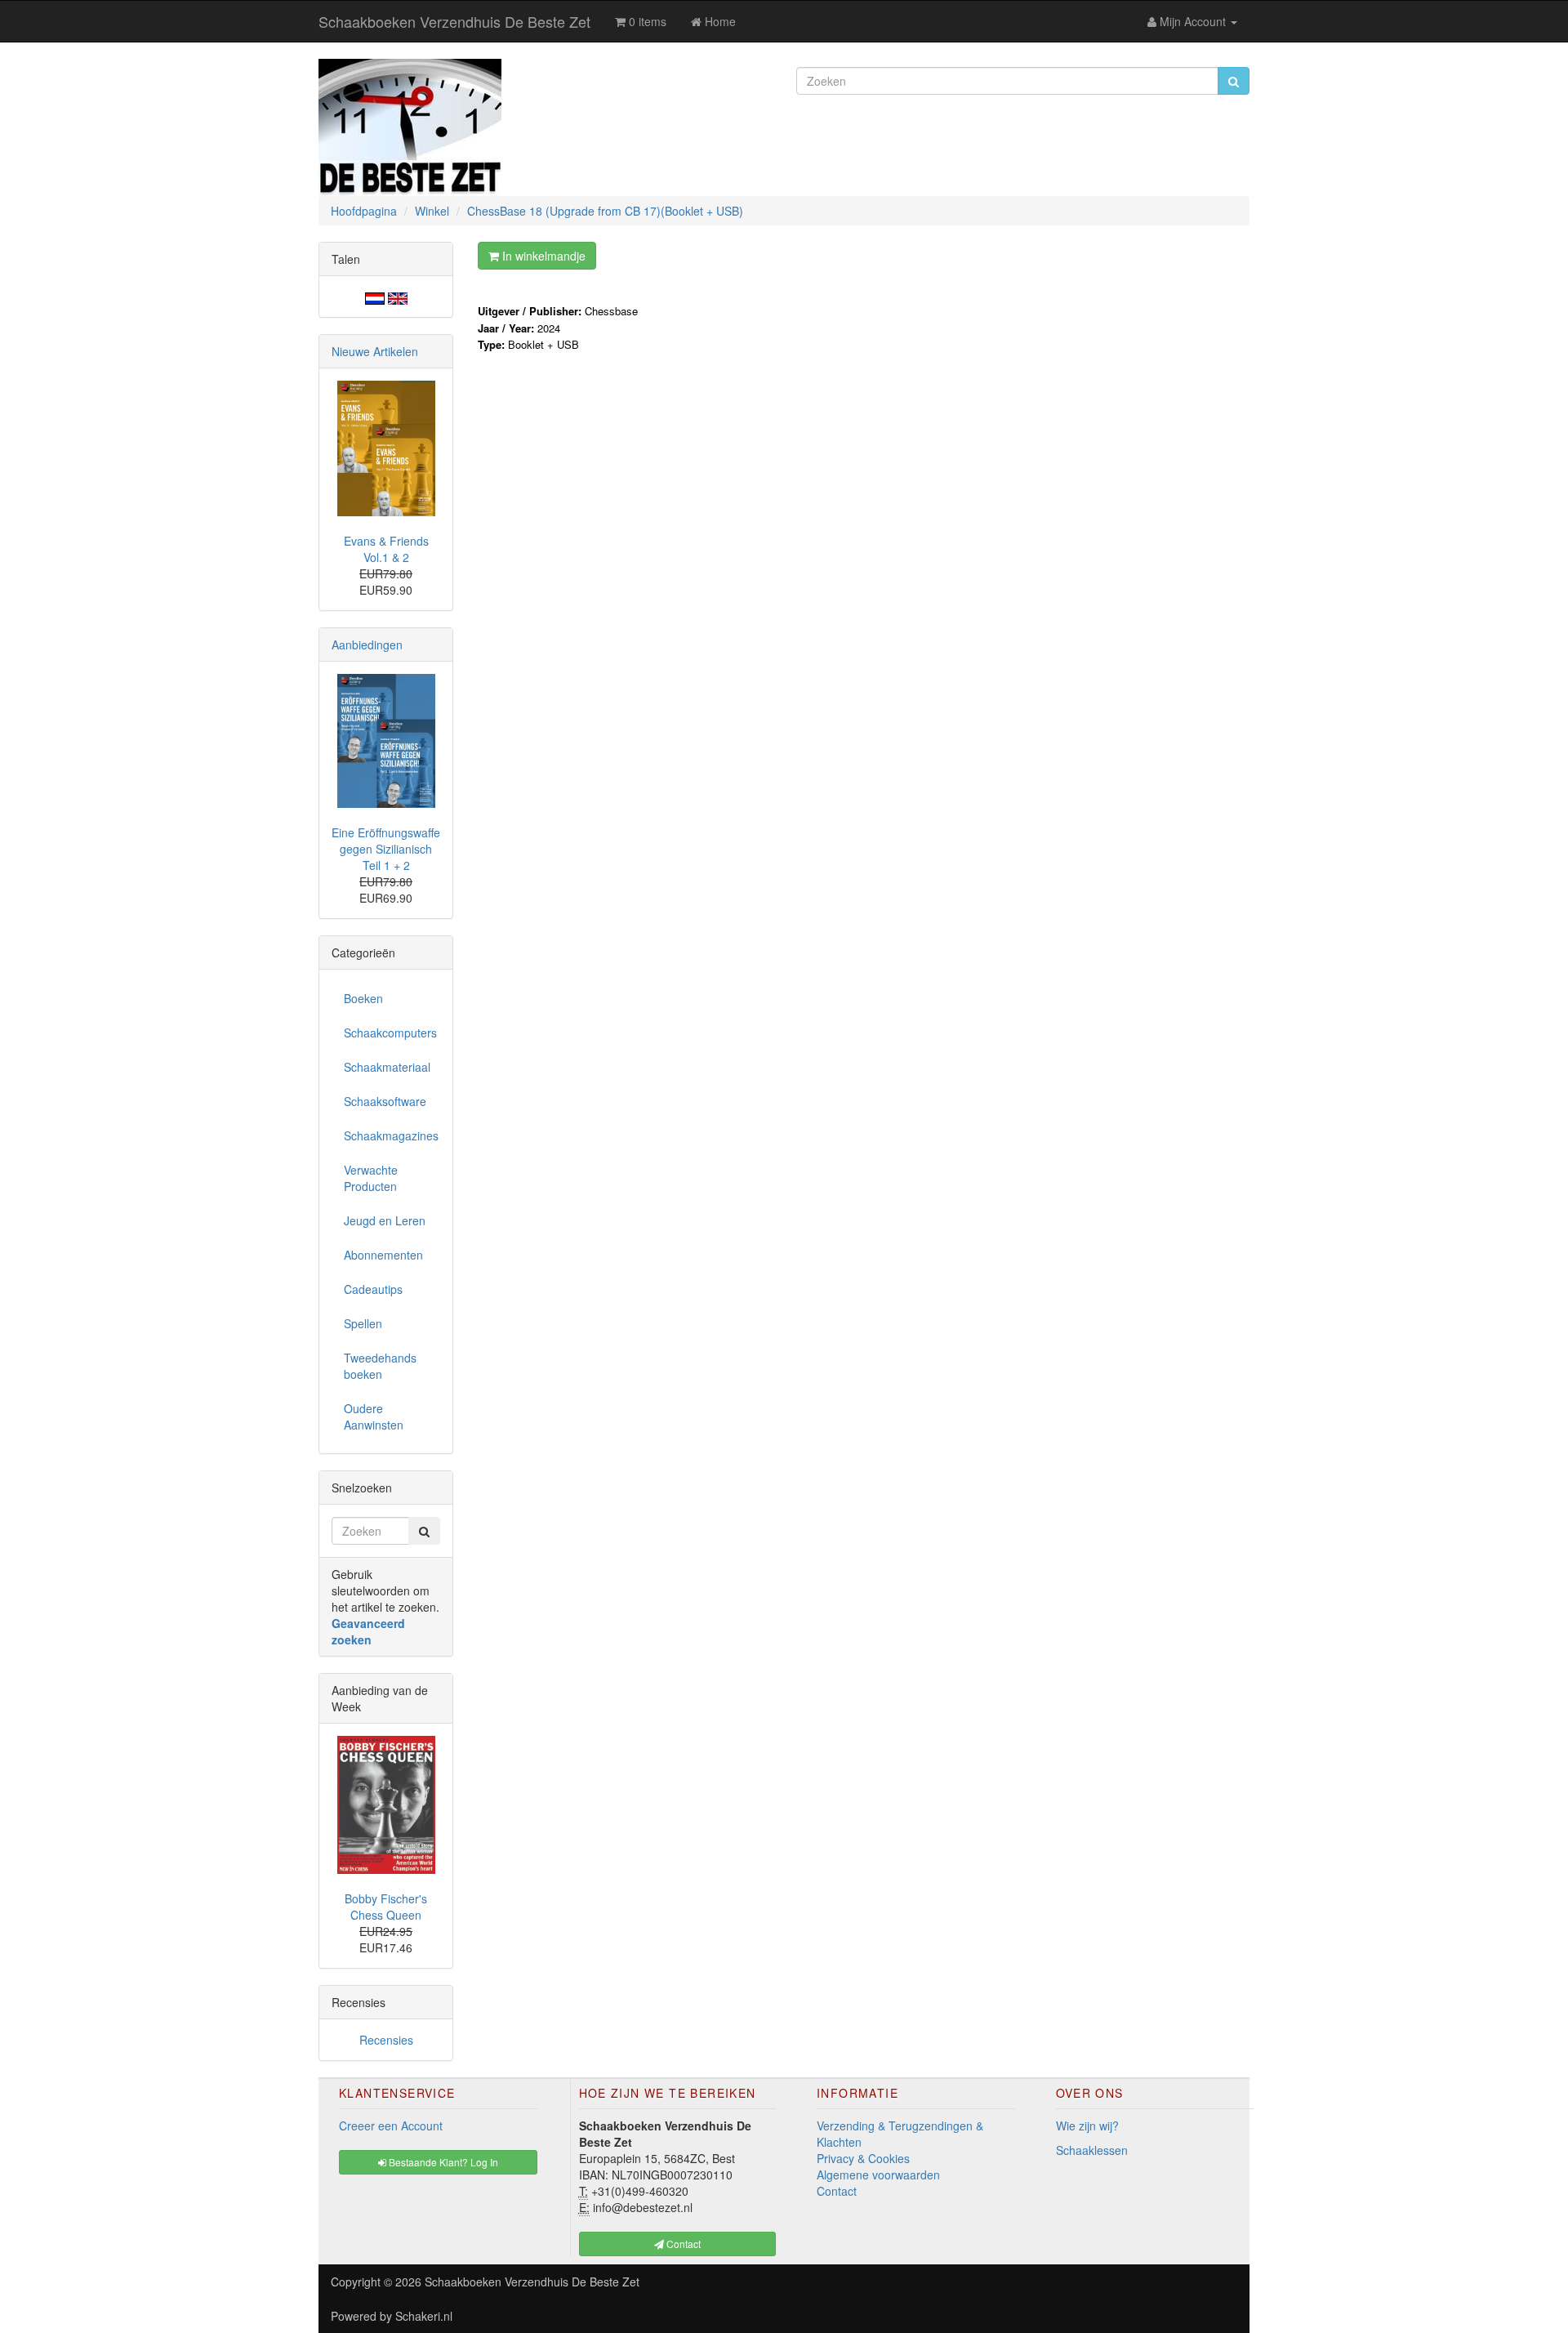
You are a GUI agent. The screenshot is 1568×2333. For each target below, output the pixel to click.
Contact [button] (682, 2244)
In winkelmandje (542, 256)
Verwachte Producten (371, 1178)
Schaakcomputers (390, 1033)
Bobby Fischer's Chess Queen (386, 1907)
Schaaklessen (1092, 2150)
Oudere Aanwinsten (374, 1416)
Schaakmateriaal (387, 1067)
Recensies (386, 2040)
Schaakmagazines (391, 1135)
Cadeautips (373, 1289)
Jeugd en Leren (385, 1220)
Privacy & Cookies (863, 2158)
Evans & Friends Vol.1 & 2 (386, 549)
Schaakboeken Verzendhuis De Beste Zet (454, 21)
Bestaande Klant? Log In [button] (442, 2162)
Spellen (363, 1323)
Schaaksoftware (385, 1101)
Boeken (363, 998)
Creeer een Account (391, 2126)
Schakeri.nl (424, 2316)
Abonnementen (383, 1255)
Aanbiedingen (367, 645)
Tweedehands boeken (380, 1366)
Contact (837, 2191)
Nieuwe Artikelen (375, 351)
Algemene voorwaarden (878, 2175)
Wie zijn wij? (1087, 2126)
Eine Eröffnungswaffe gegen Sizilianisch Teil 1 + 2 (386, 849)
